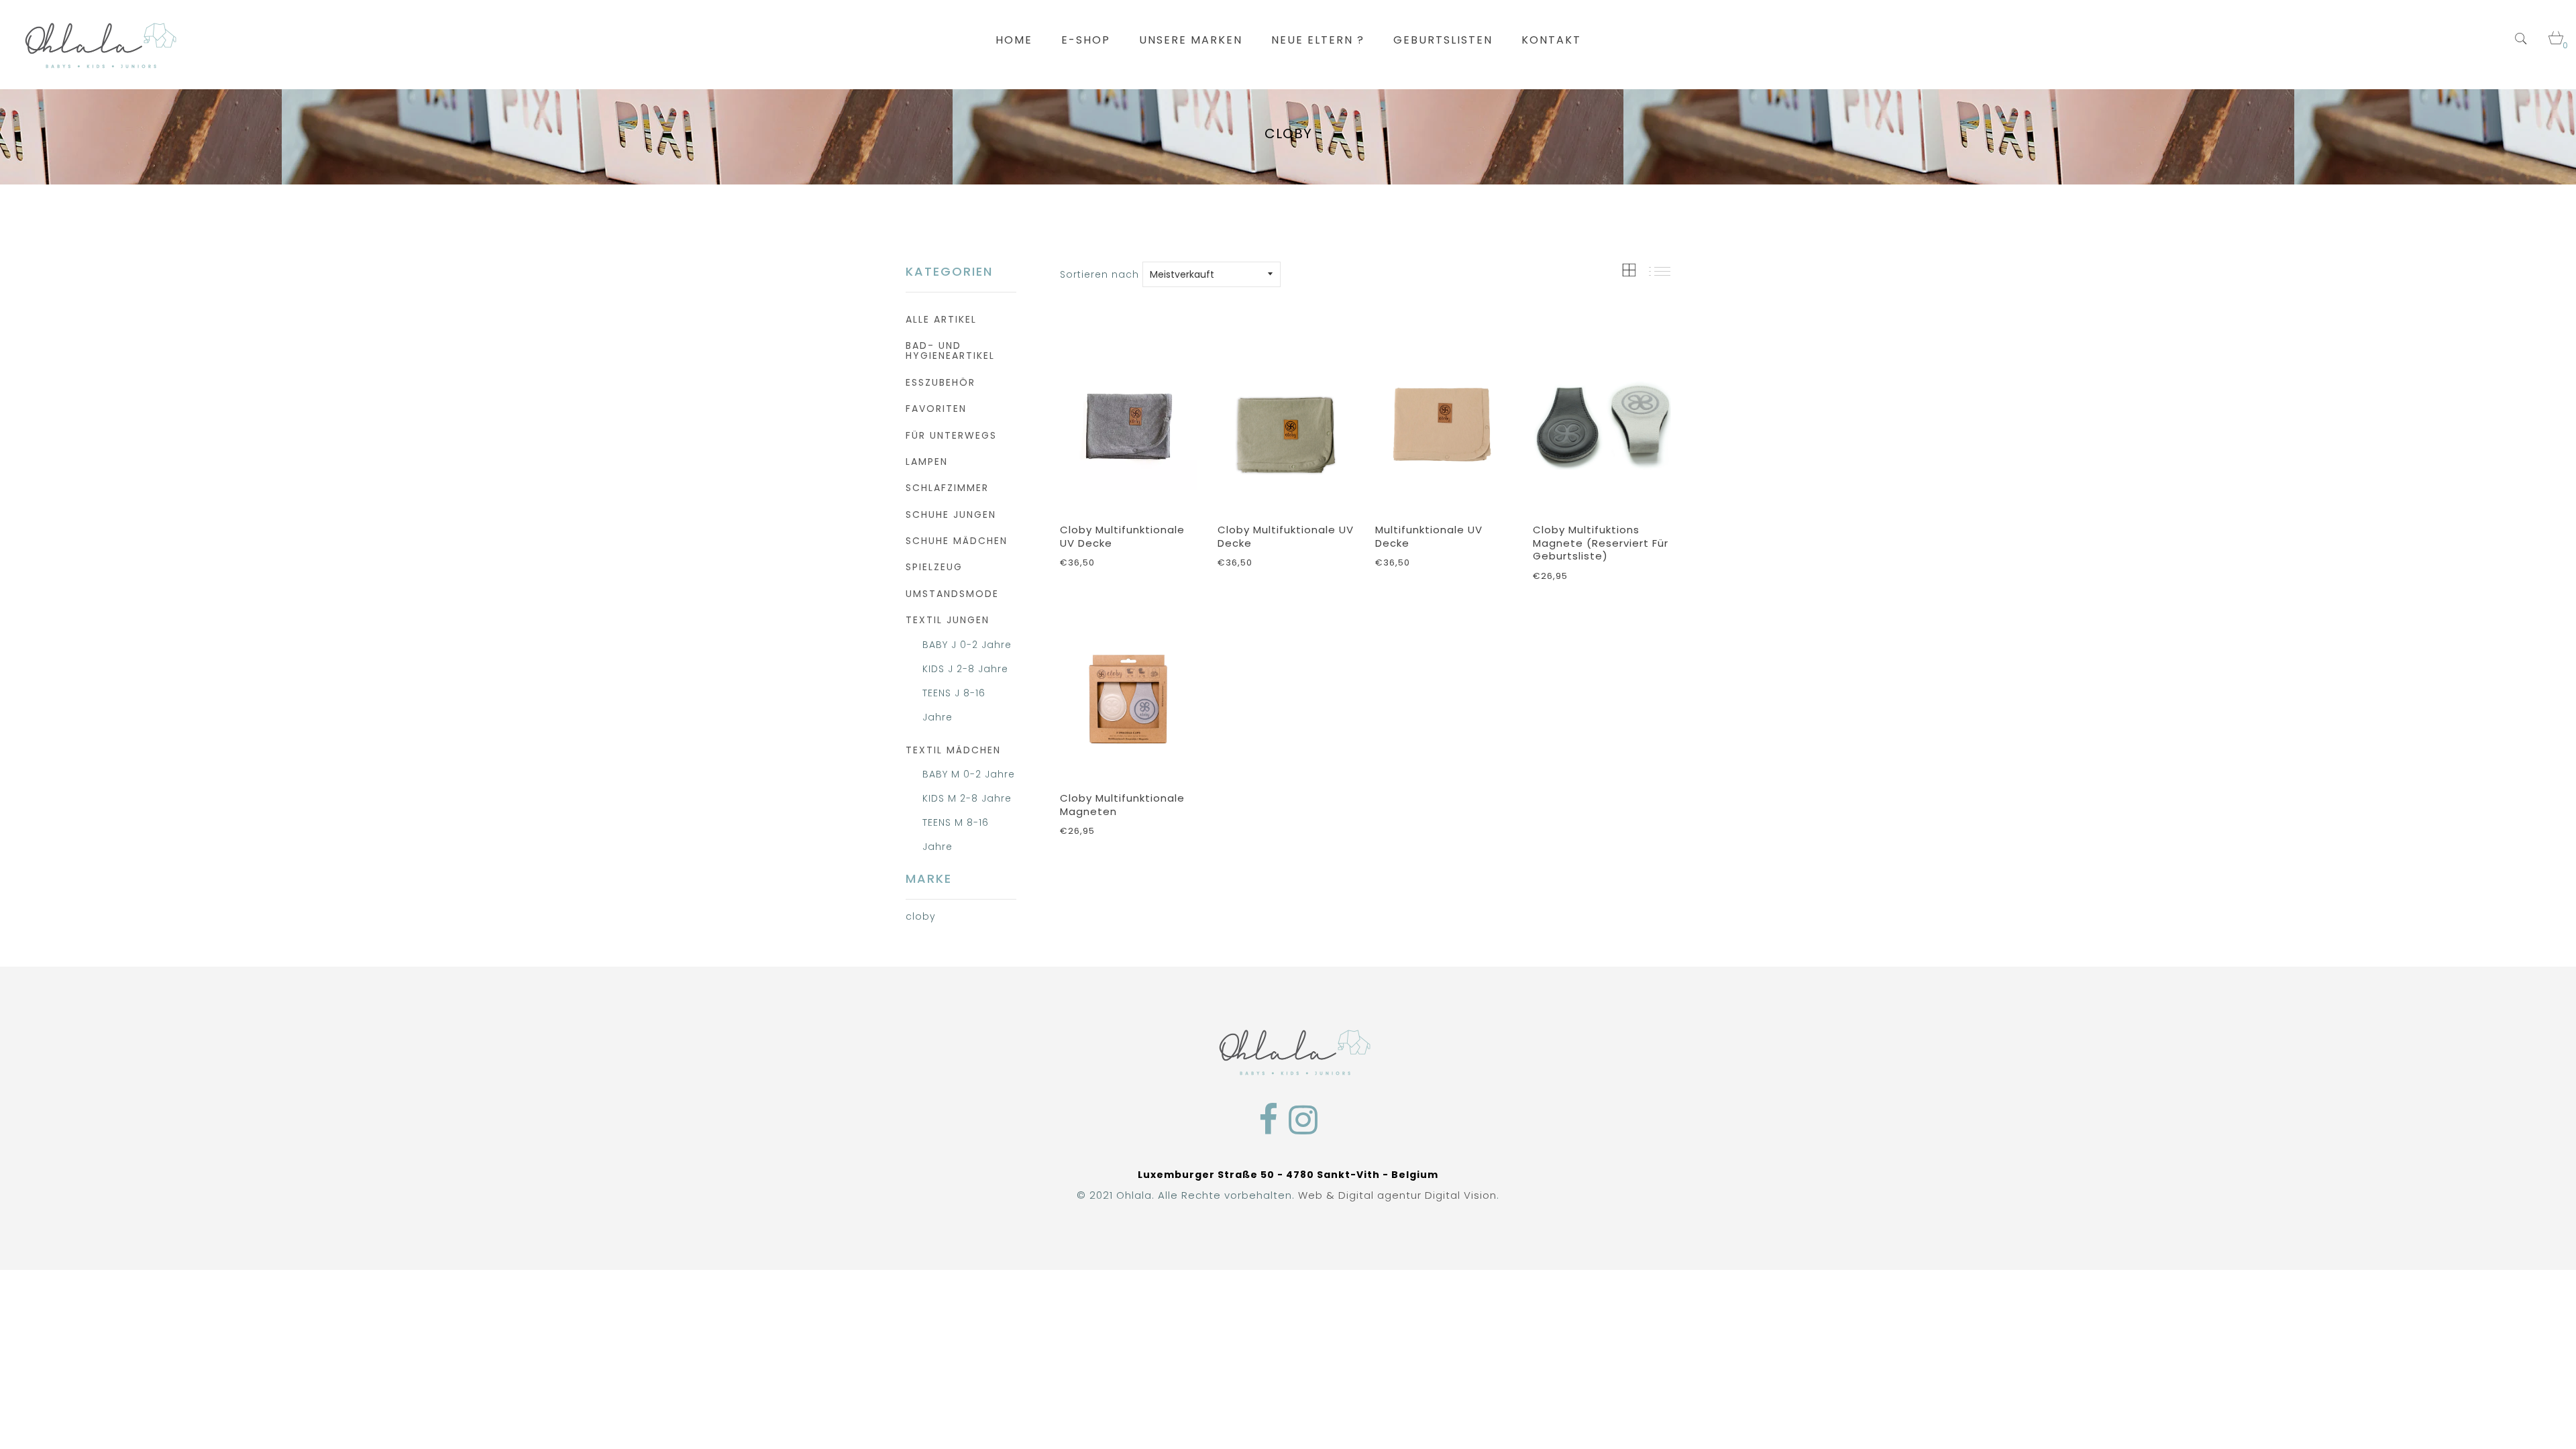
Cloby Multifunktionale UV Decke (1122, 536)
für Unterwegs (951, 435)
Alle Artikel (941, 319)
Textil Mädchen (953, 750)
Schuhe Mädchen (957, 541)
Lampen (927, 462)
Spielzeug (934, 567)
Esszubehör (941, 382)
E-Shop (1086, 40)
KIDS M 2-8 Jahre (967, 798)
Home (1014, 40)
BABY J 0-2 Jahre (967, 645)
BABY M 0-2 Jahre (969, 774)
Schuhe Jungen (951, 515)
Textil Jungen (948, 620)
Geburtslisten (1443, 40)
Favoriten (936, 409)
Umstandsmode (952, 594)
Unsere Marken (1191, 40)
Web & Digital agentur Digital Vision (1397, 1195)
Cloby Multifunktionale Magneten (1122, 805)
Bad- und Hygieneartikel (950, 351)
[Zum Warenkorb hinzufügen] (1181, 484)
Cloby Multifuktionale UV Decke (1286, 536)
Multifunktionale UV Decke (1429, 536)
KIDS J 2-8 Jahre (965, 669)
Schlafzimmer (947, 488)
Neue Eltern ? (1318, 40)
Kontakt (1551, 40)
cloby (921, 916)
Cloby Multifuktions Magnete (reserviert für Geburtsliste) (1601, 543)
